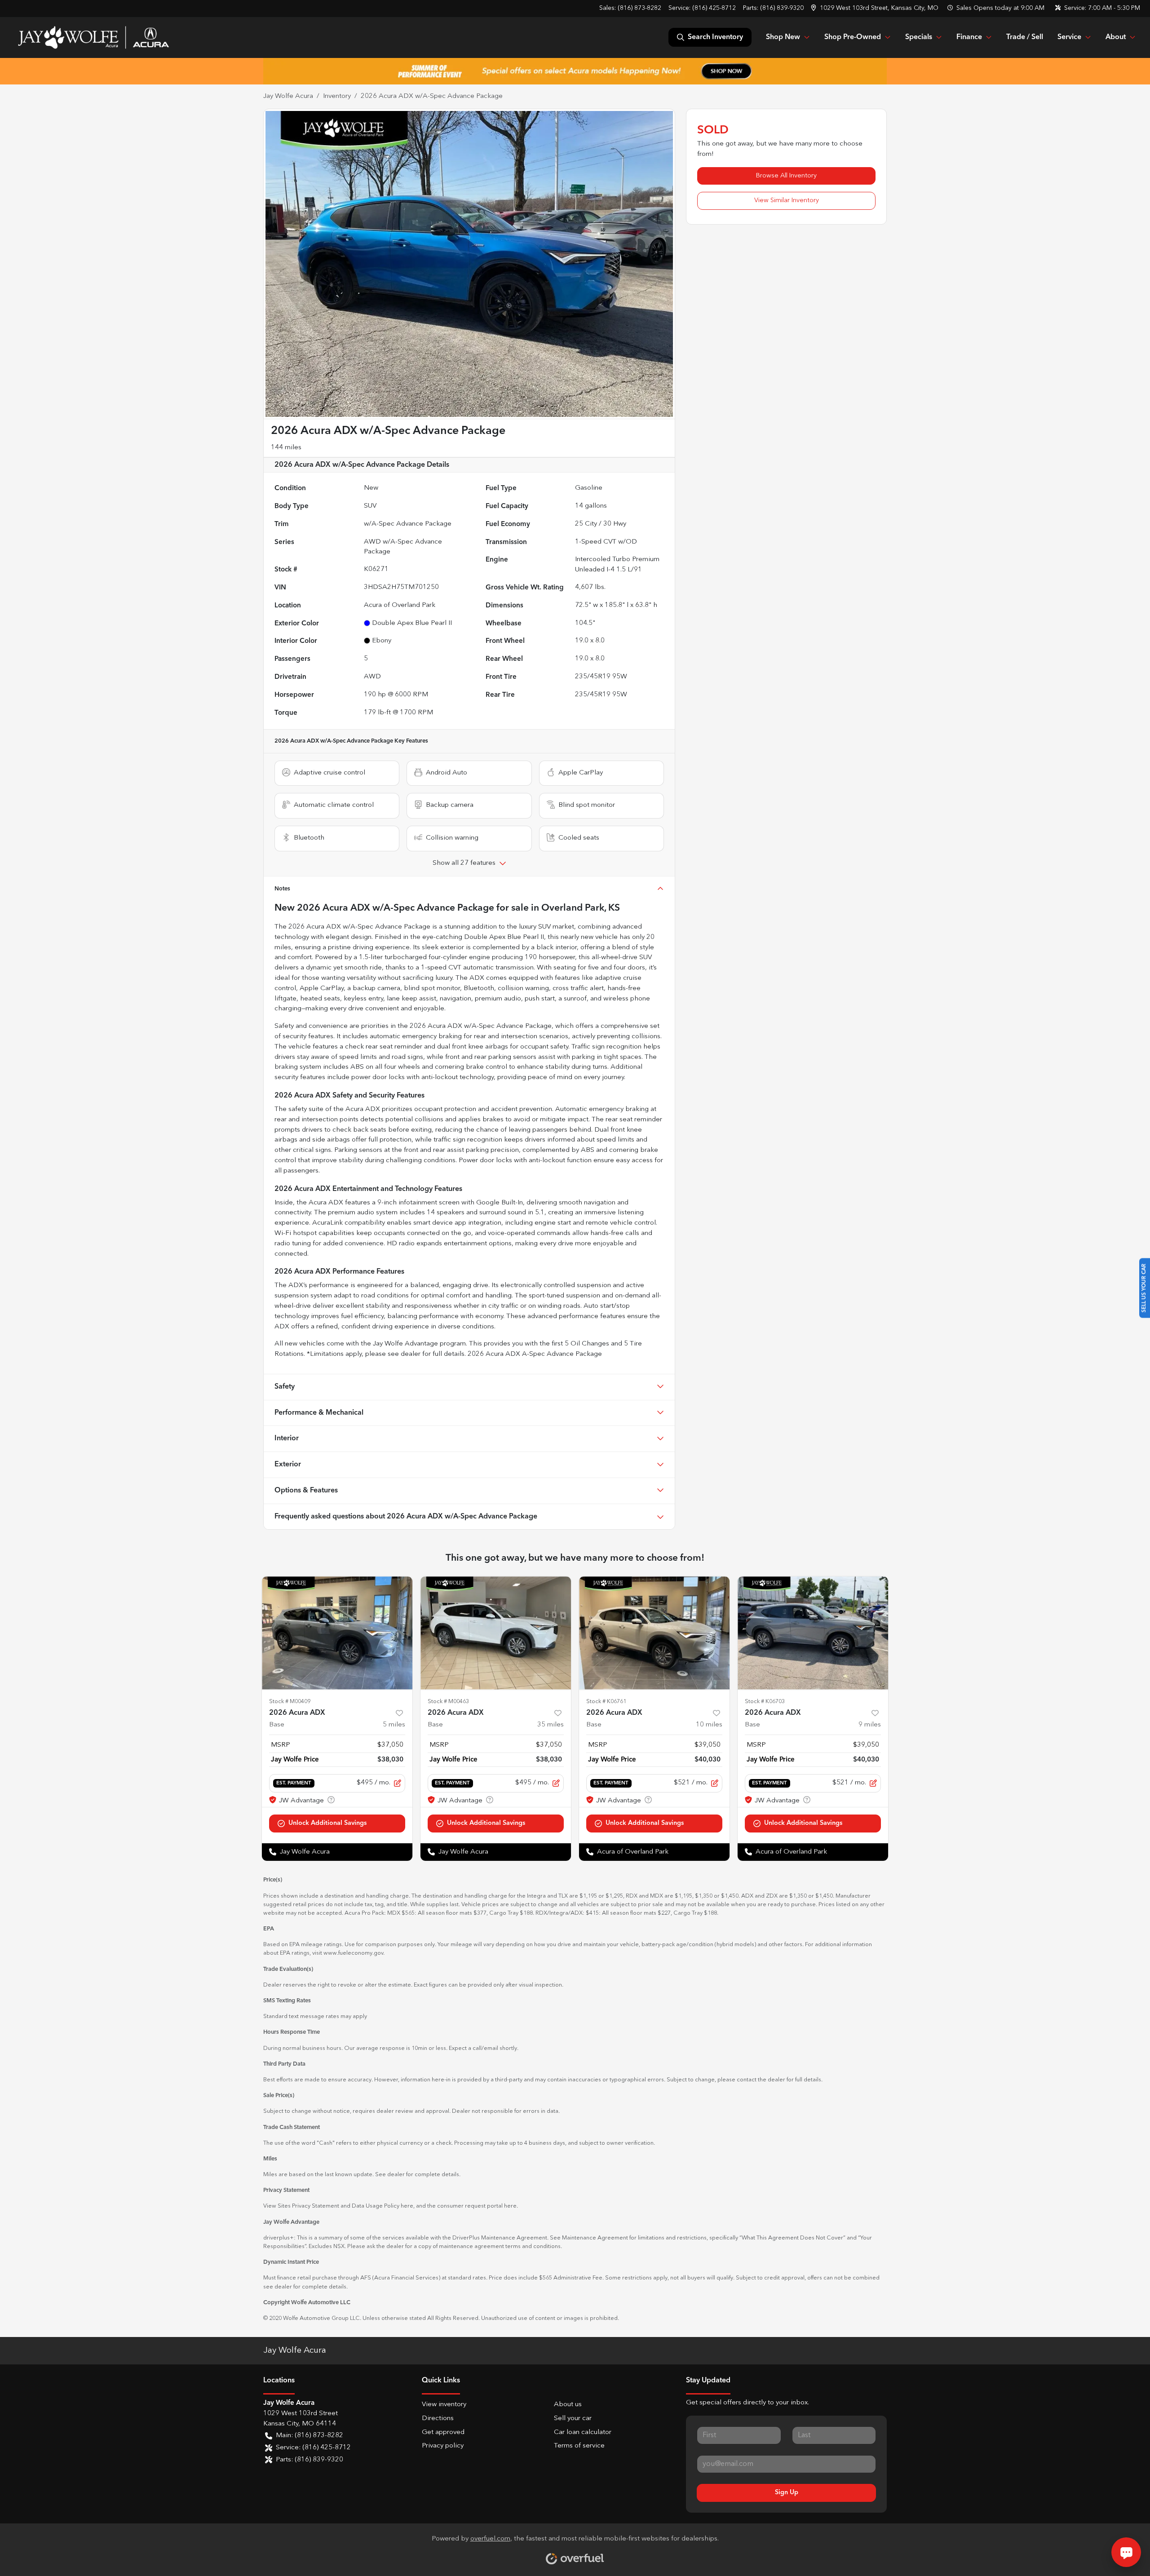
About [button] (1116, 37)
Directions (438, 2419)
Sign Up (787, 2492)
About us (568, 2405)
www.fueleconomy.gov (353, 1953)
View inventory (444, 2405)
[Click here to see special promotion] (575, 71)
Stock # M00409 (290, 1702)
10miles (709, 1725)
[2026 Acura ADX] (337, 1633)
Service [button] (1069, 37)
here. (511, 2206)
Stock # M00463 (448, 1702)
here (407, 2206)
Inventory (337, 96)
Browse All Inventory (786, 176)
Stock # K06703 (765, 1702)
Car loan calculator (583, 2432)
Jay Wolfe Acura (288, 96)
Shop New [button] (783, 37)
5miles (394, 1725)
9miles (870, 1725)
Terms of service (579, 2446)
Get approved (443, 2432)
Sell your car (573, 2419)
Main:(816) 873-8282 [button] (310, 2436)
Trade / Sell (1025, 37)
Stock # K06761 (606, 1702)
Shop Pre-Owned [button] (853, 37)
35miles (551, 1725)
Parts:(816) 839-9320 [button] (310, 2460)
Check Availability (337, 1823)
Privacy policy (443, 2446)
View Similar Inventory (787, 200)
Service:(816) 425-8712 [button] (313, 2448)
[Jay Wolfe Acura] (93, 37)
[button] (876, 8)
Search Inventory (715, 37)
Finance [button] (969, 37)
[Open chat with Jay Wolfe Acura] (1126, 2552)
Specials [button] (919, 37)
